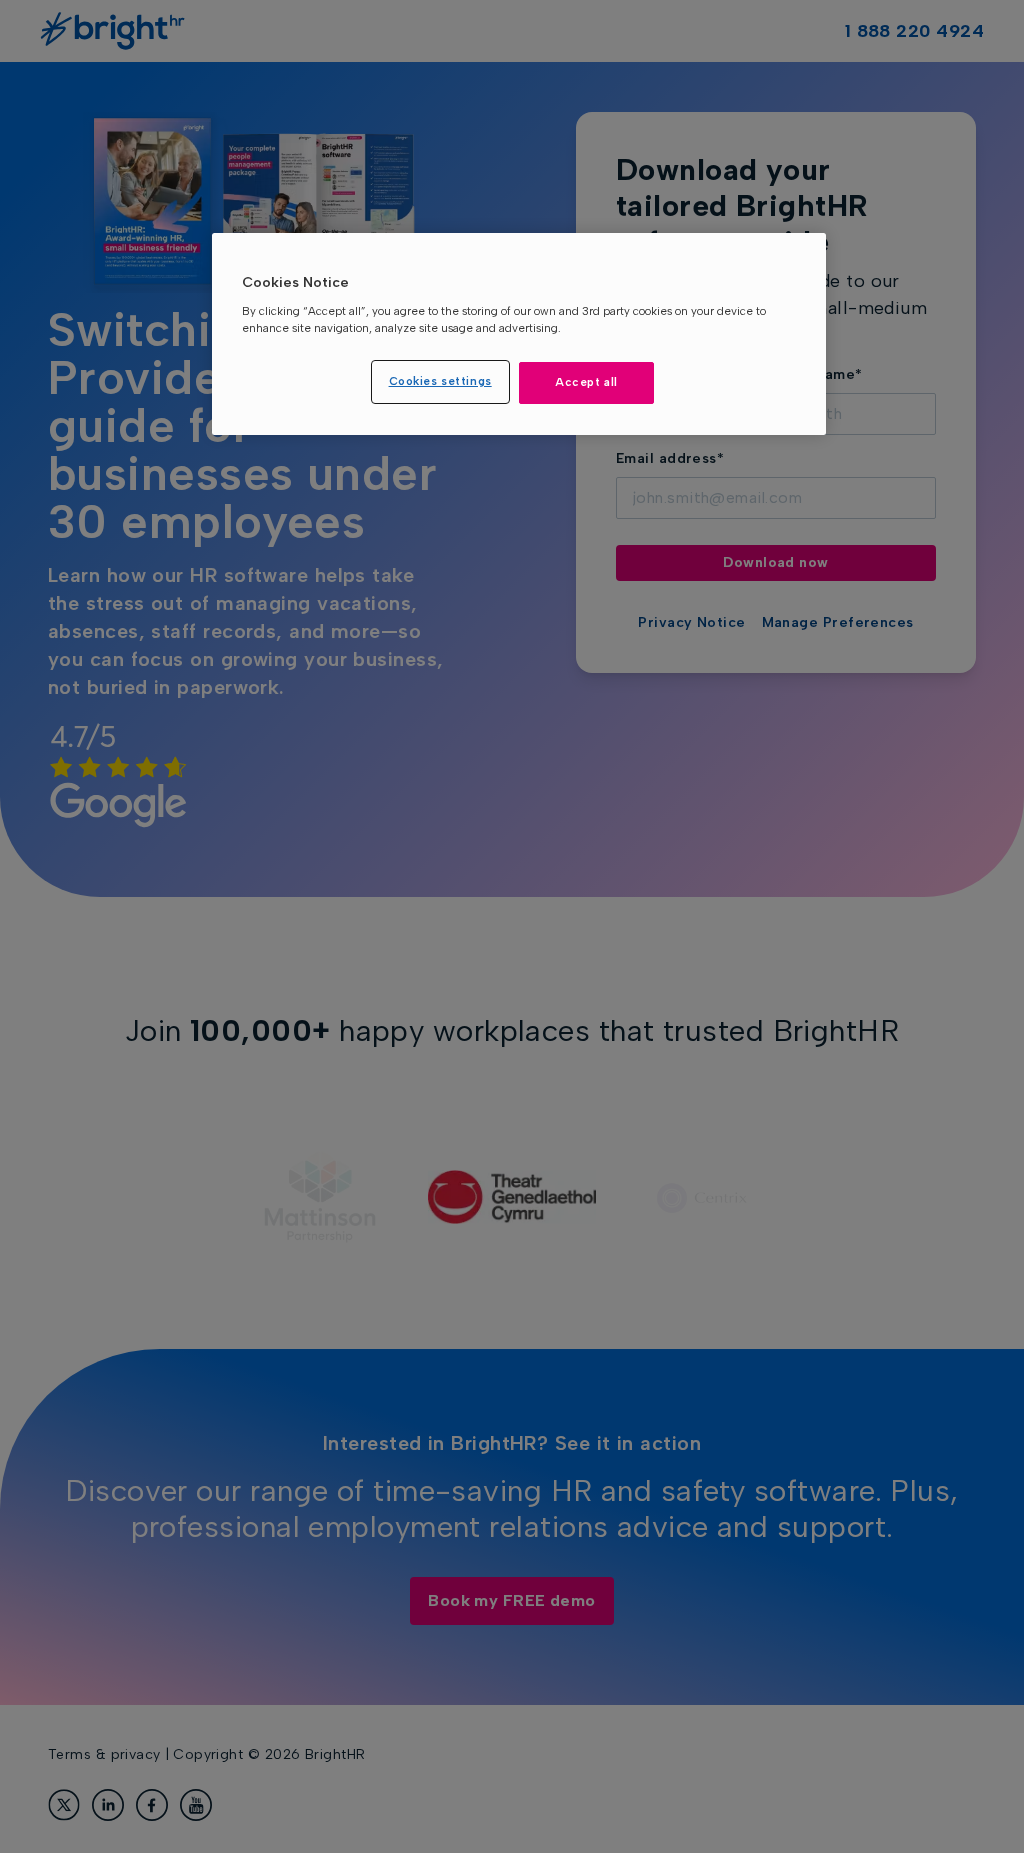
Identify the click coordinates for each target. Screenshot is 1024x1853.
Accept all (586, 382)
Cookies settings (440, 381)
